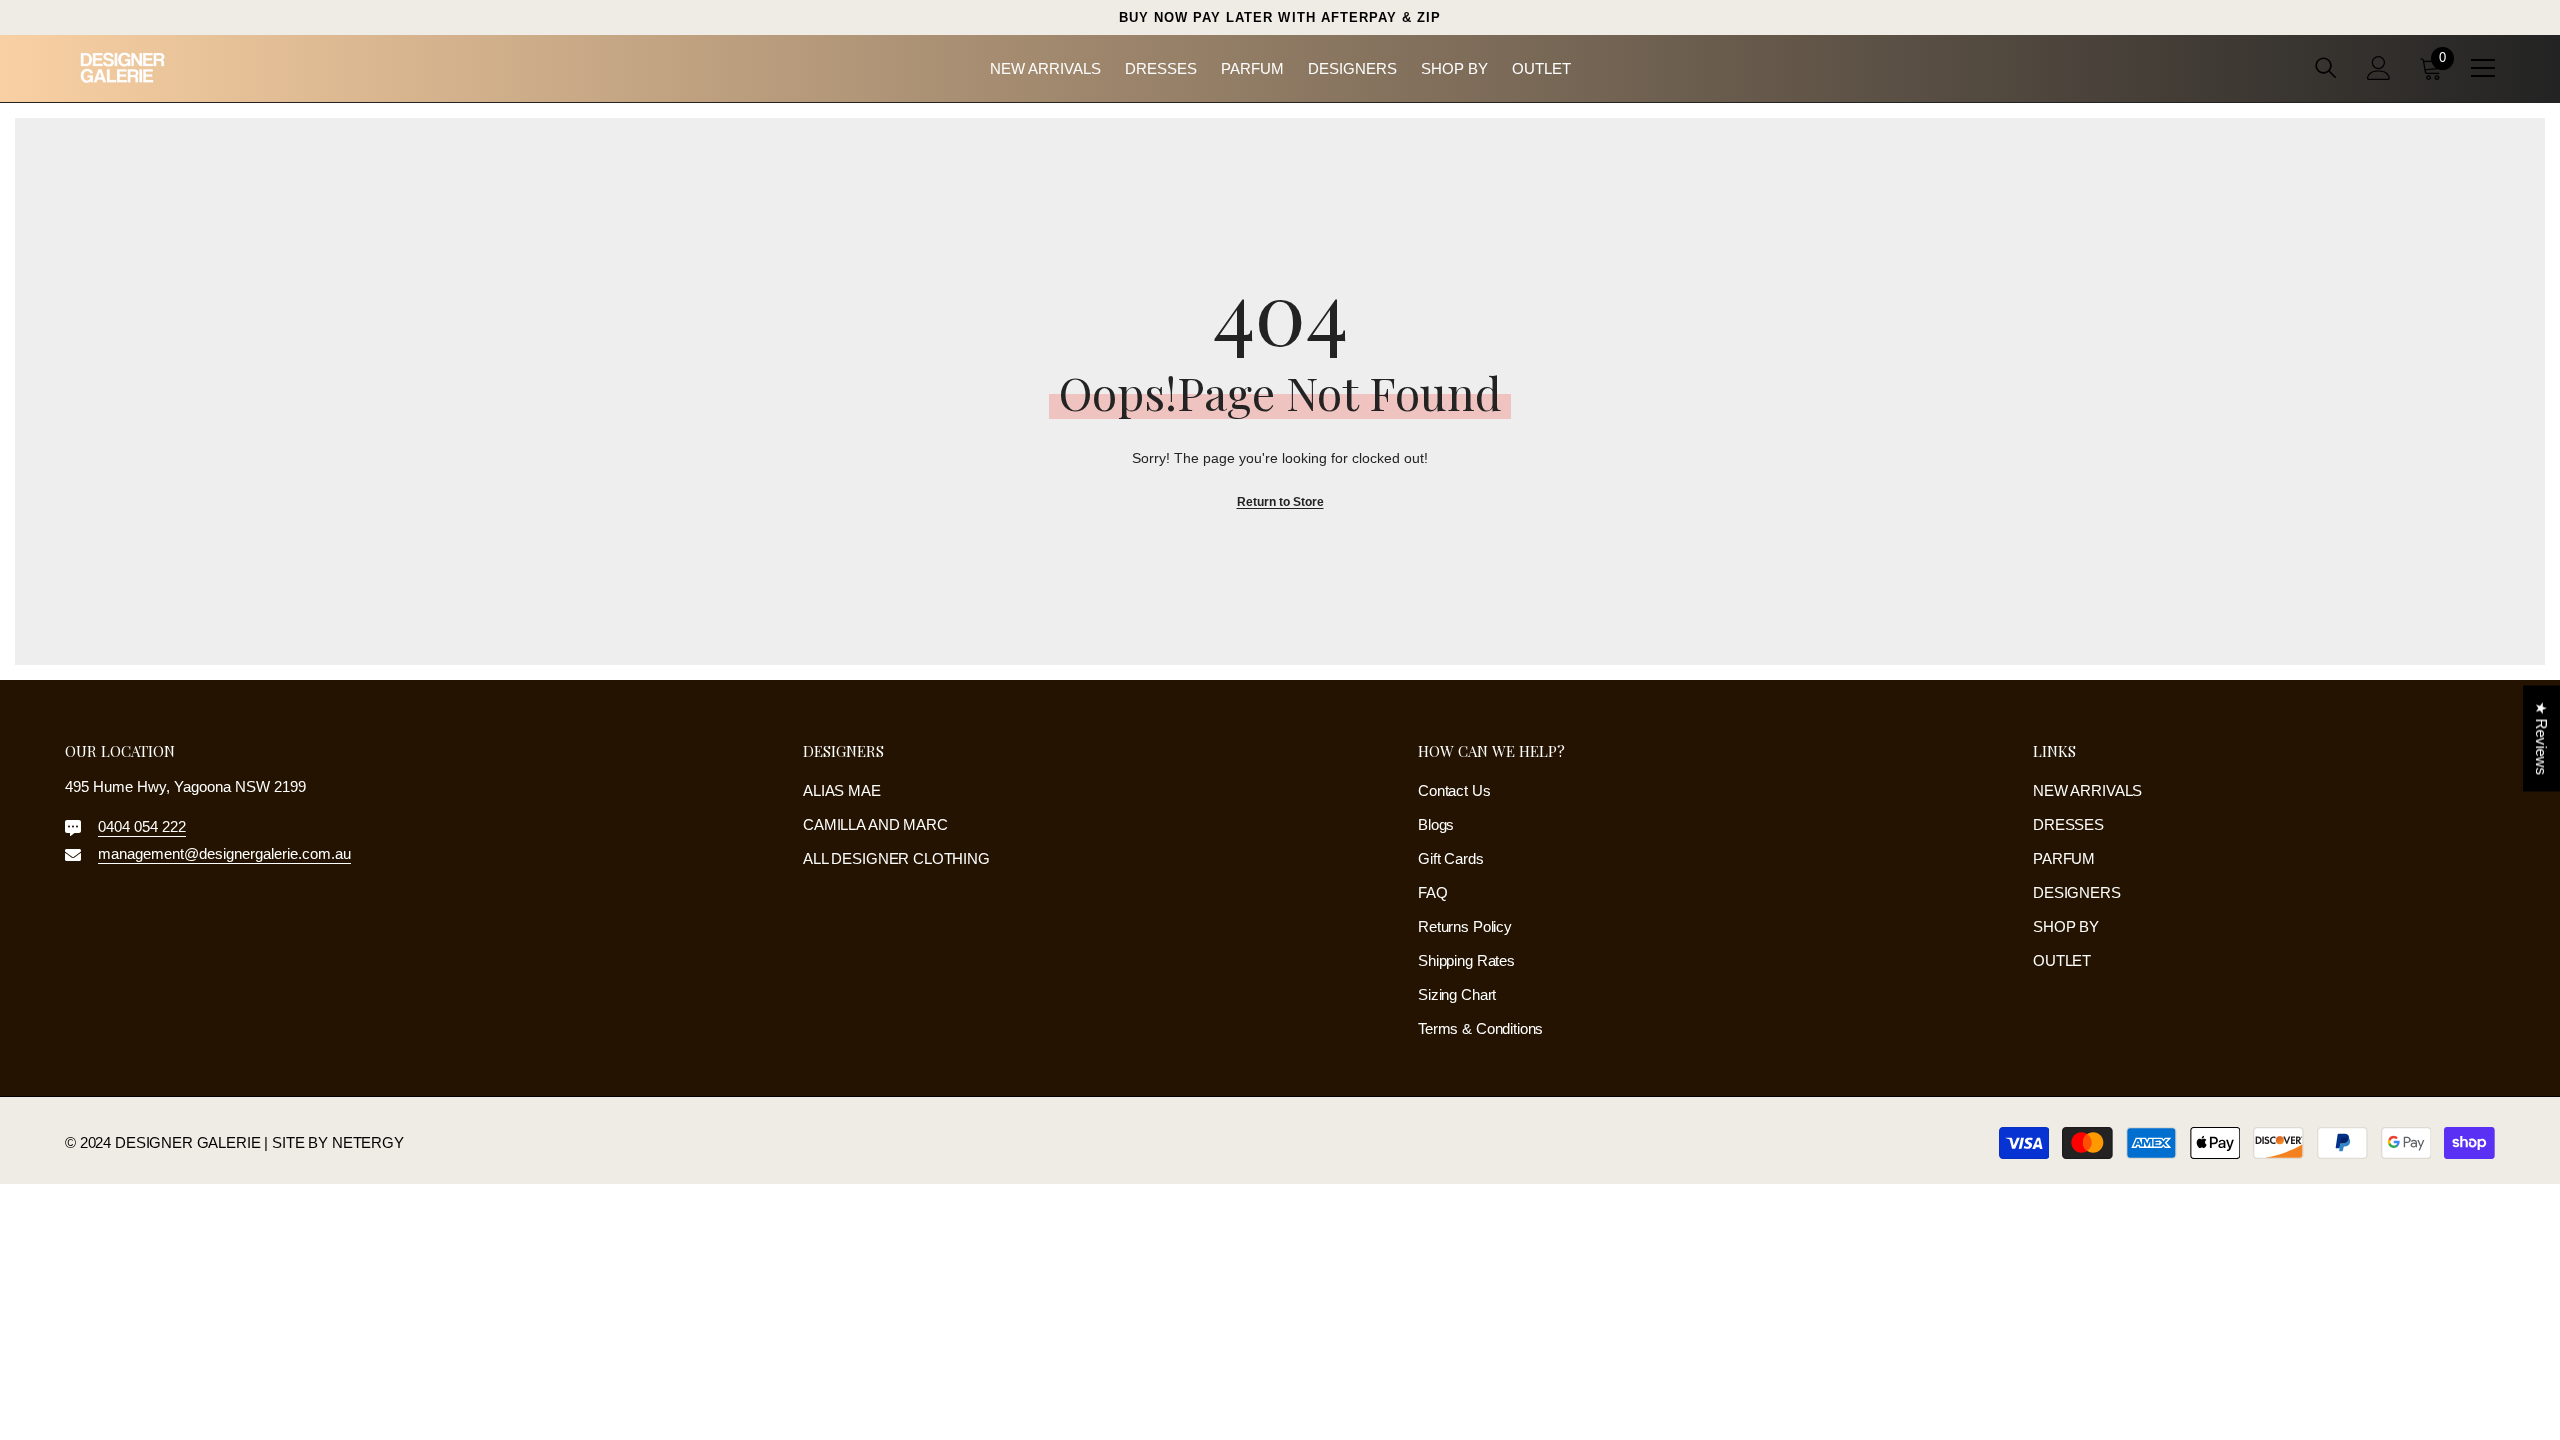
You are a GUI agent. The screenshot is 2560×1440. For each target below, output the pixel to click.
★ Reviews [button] (2541, 739)
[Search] (2326, 67)
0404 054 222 (142, 826)
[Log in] (2379, 68)
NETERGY (368, 1142)
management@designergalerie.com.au (224, 853)
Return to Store (1280, 502)
